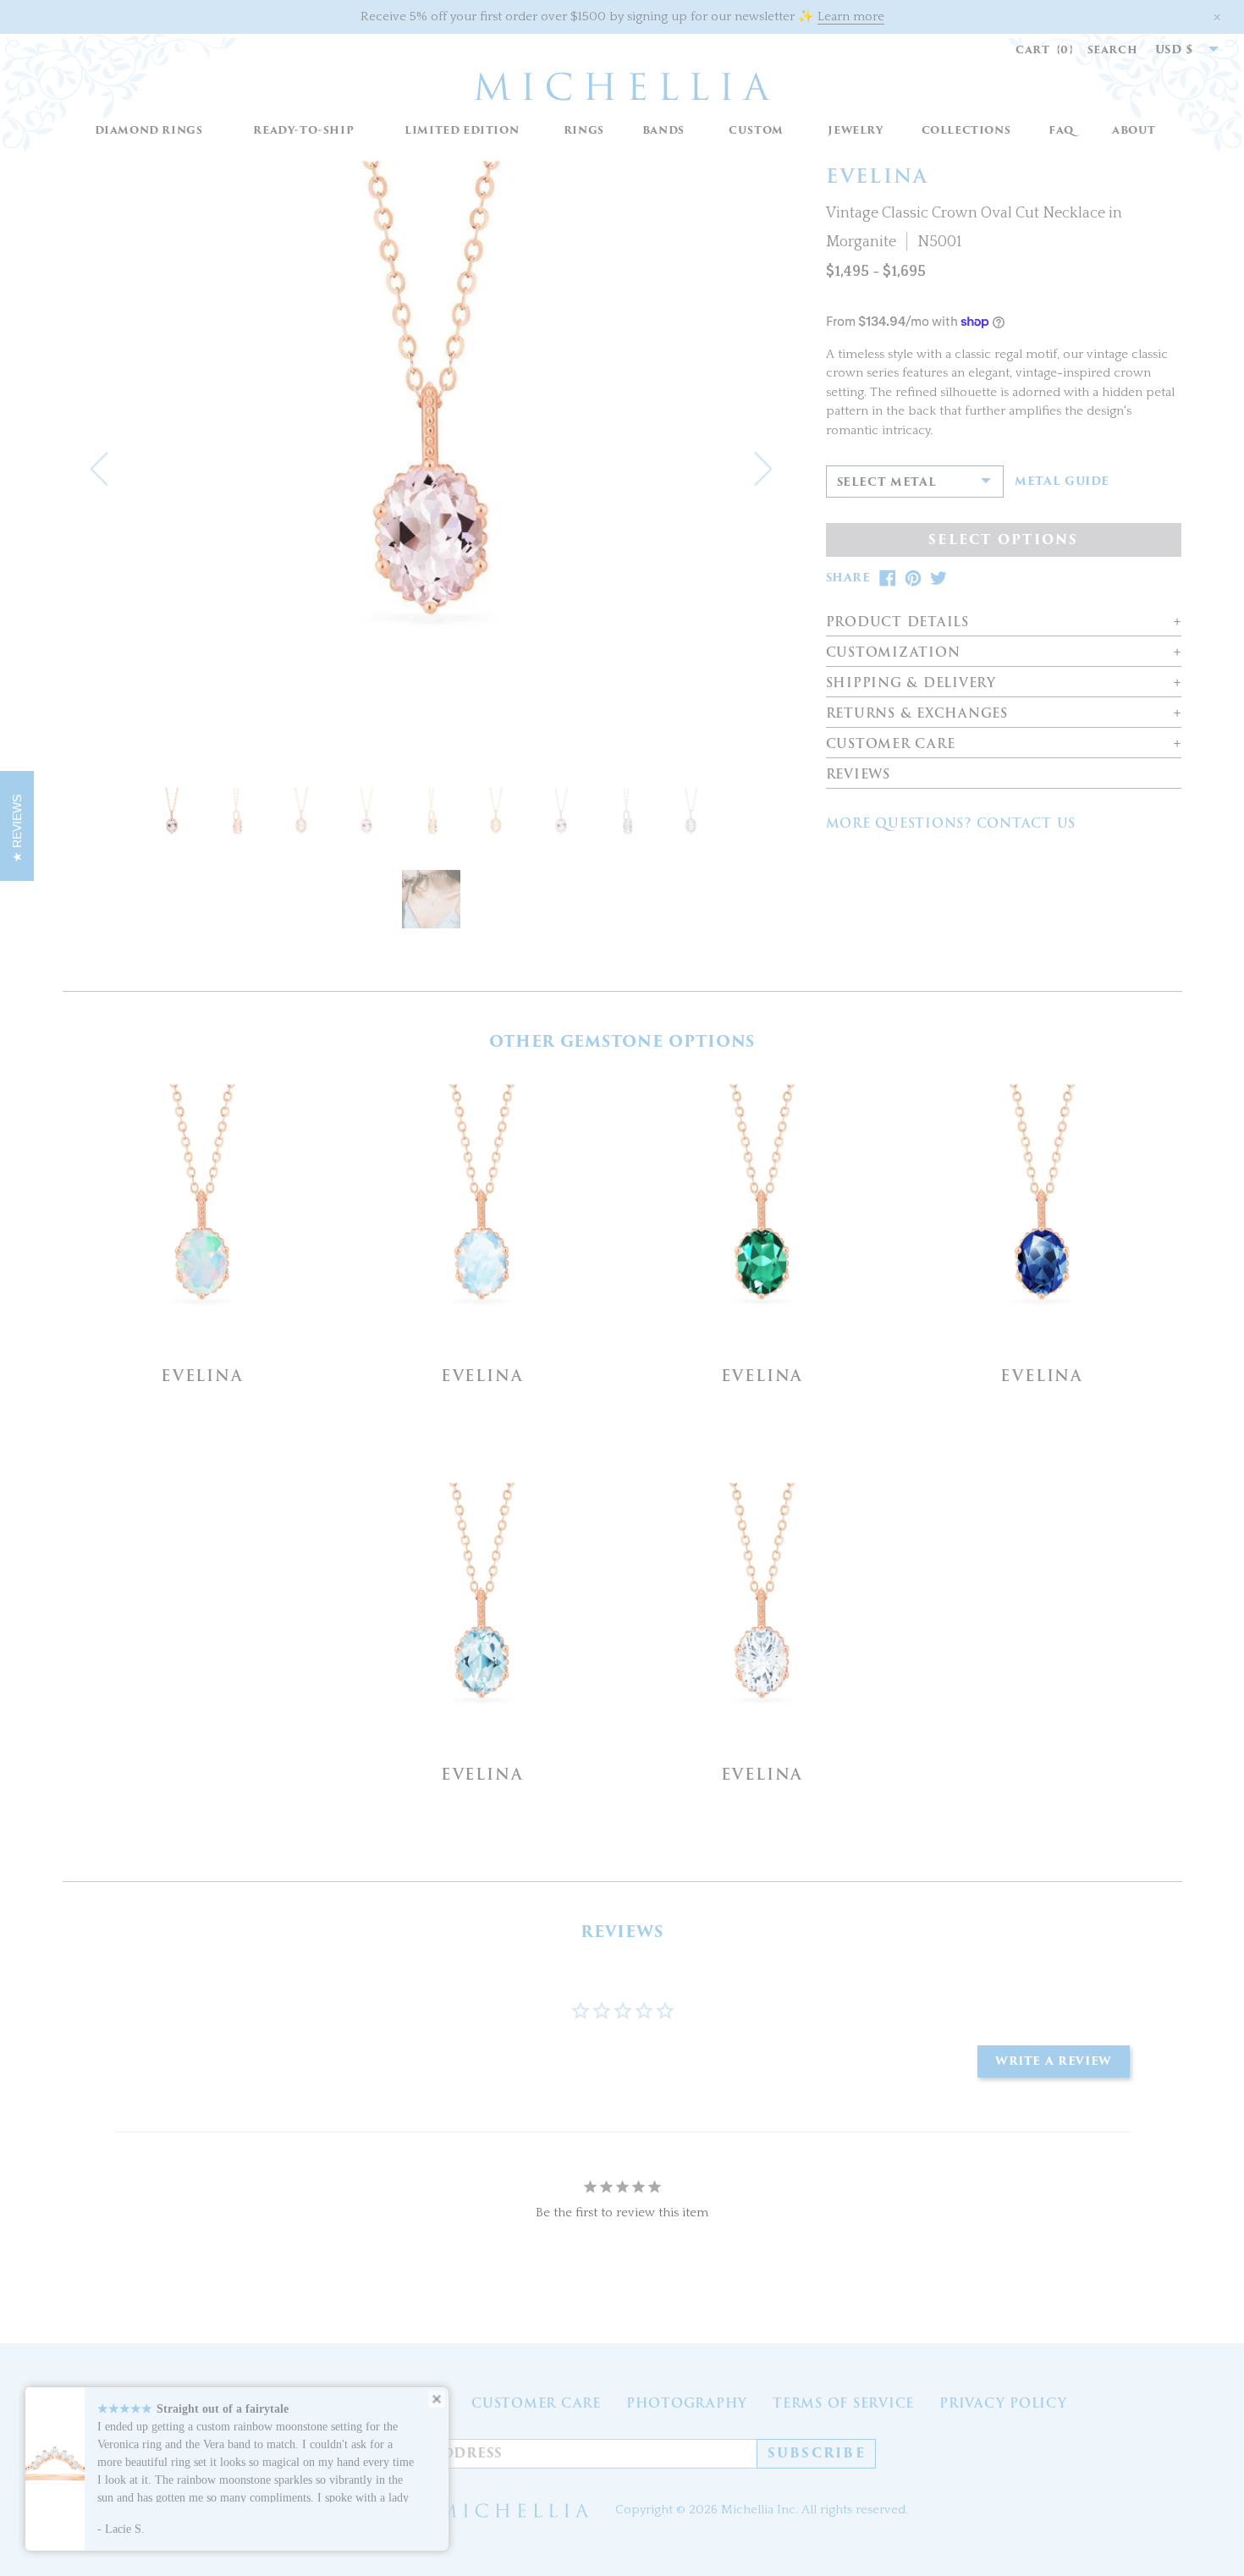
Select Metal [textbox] (887, 482)
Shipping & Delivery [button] (911, 683)
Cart (1045, 50)
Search (1113, 50)
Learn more (851, 17)
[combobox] (1178, 50)
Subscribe (817, 2453)
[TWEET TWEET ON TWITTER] (939, 578)
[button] (583, 131)
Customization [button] (893, 653)
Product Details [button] (897, 622)
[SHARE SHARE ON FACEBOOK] (888, 578)
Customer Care (536, 2403)
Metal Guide (1062, 482)
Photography (687, 2403)
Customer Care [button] (891, 744)
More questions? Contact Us (951, 823)
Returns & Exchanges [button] (917, 714)
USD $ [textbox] (1175, 50)
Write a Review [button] (1054, 2061)
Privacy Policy (1003, 2403)
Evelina (202, 1376)
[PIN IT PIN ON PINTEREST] (913, 578)
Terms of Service (843, 2403)
